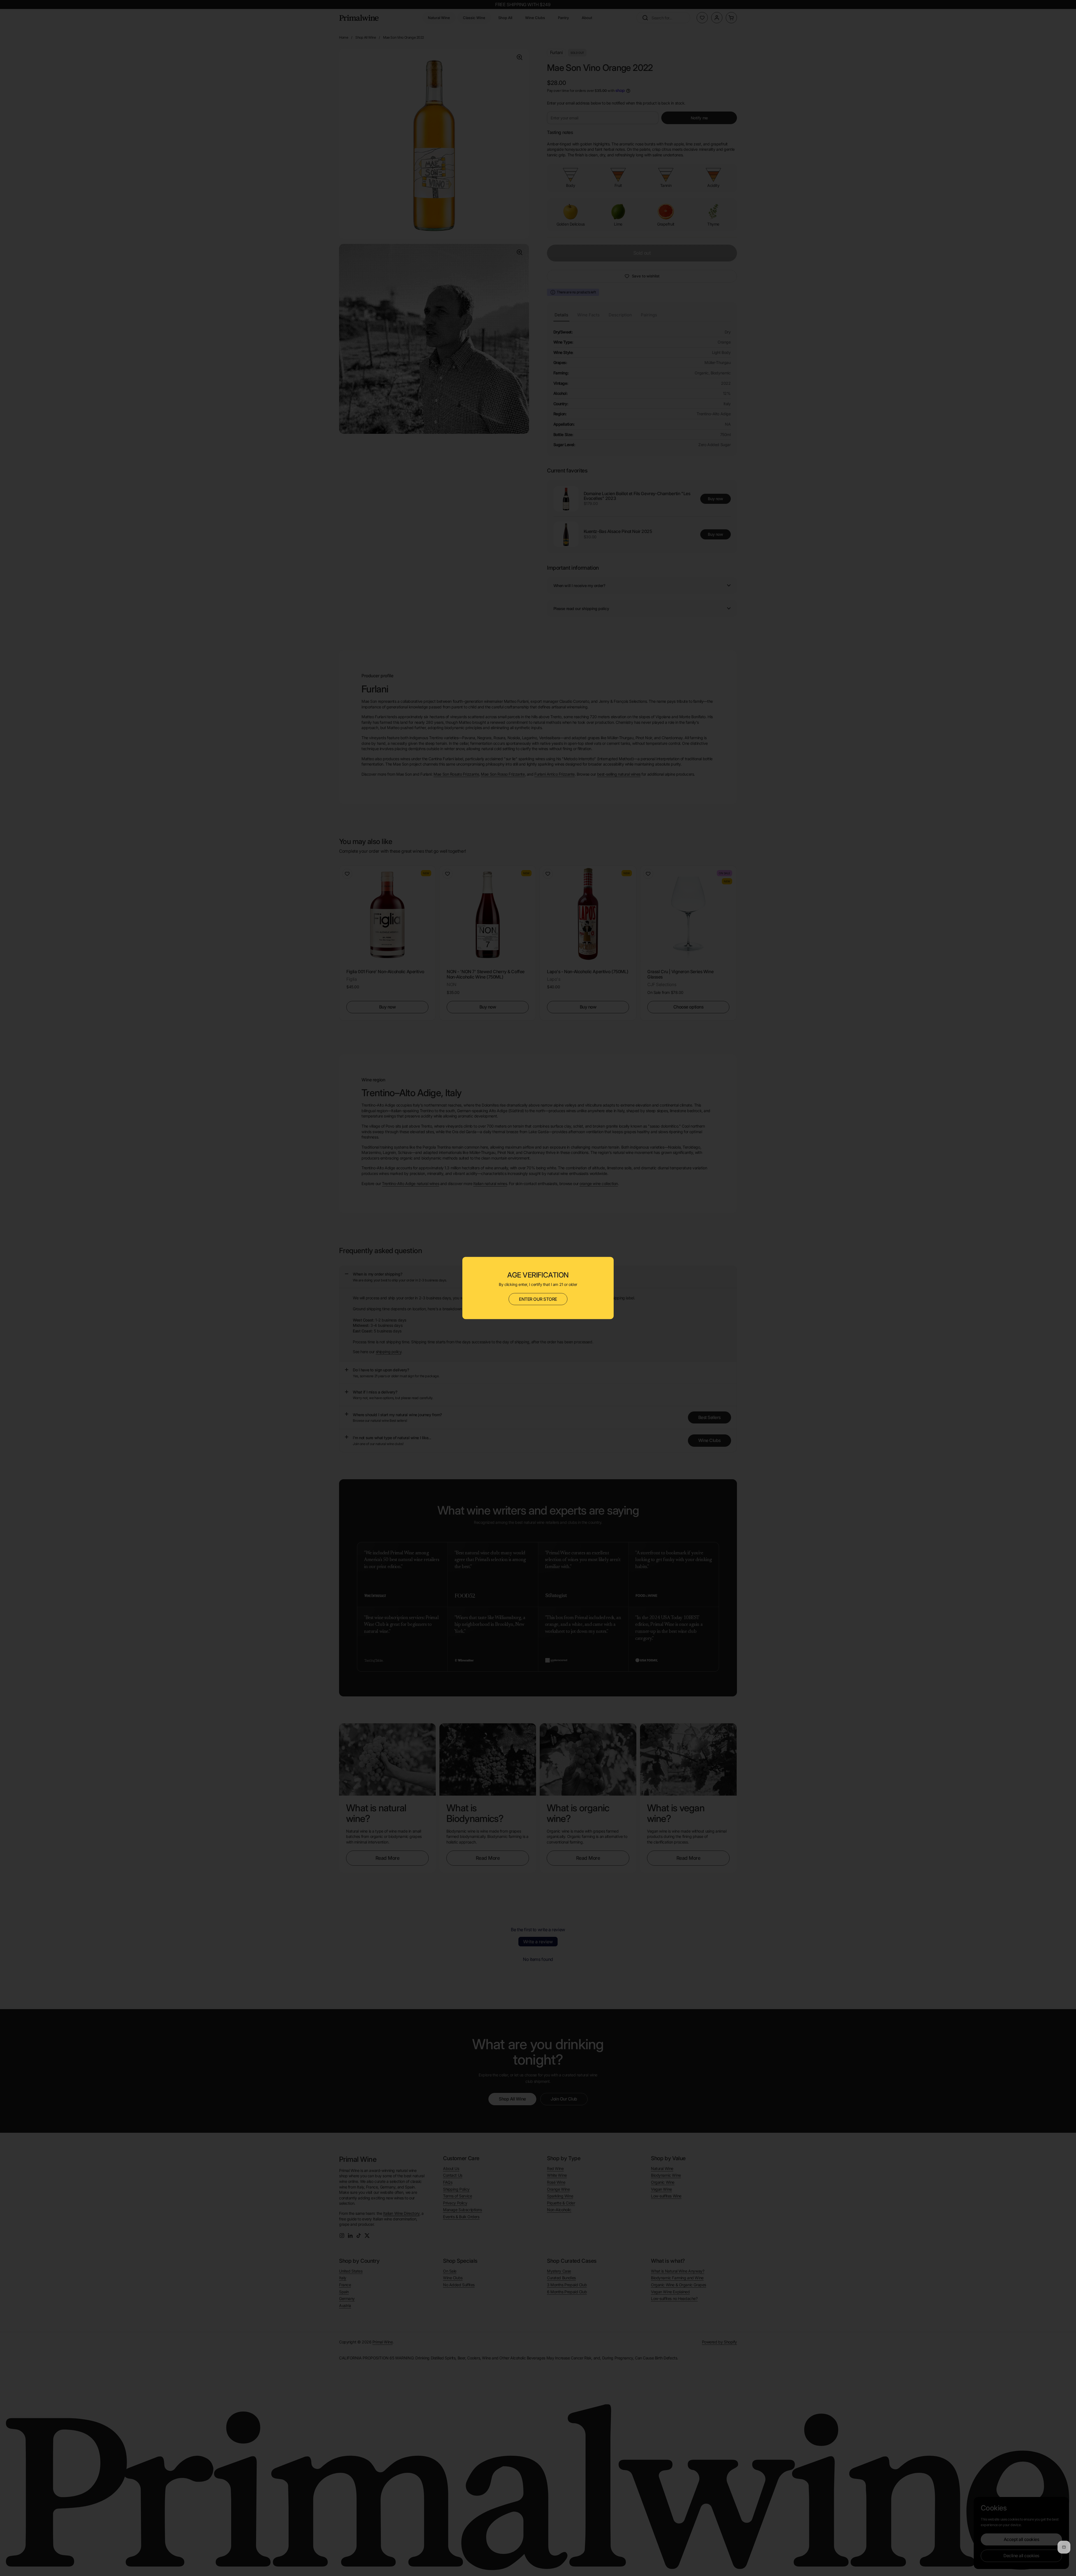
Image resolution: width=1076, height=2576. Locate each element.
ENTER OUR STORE (538, 1299)
